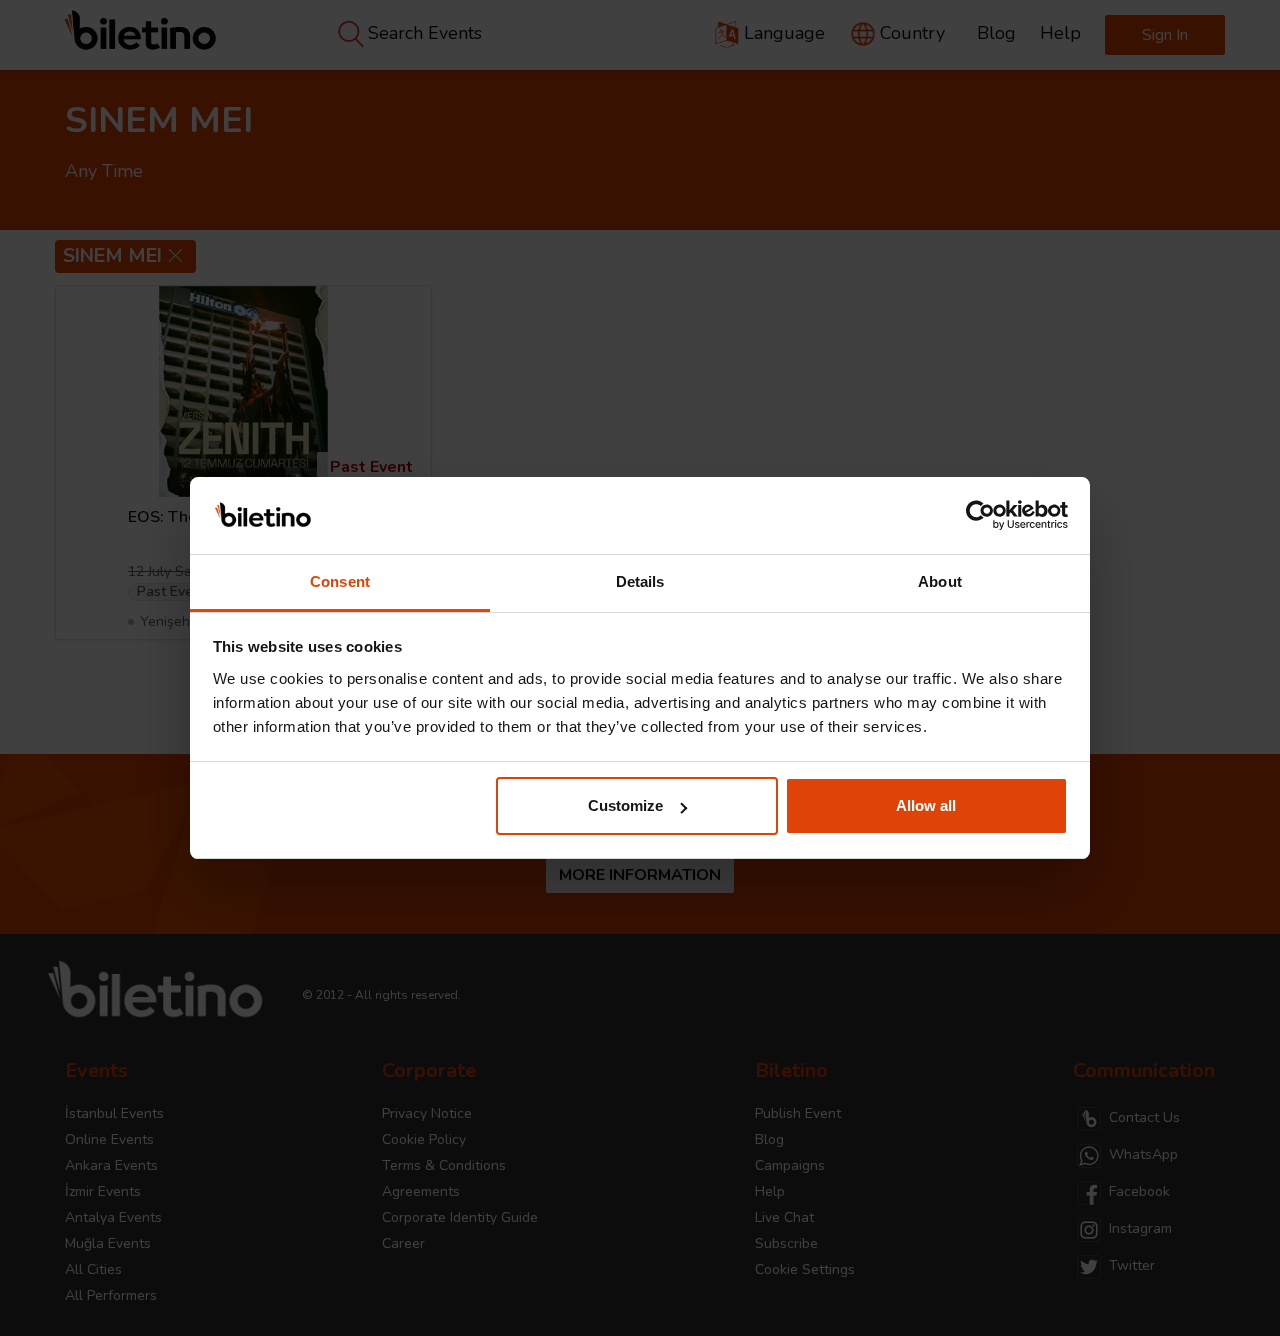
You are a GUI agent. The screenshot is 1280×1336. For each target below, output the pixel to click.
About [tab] (940, 581)
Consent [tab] (340, 581)
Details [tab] (640, 581)
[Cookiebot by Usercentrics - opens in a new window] (980, 516)
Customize (625, 805)
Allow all (926, 805)
